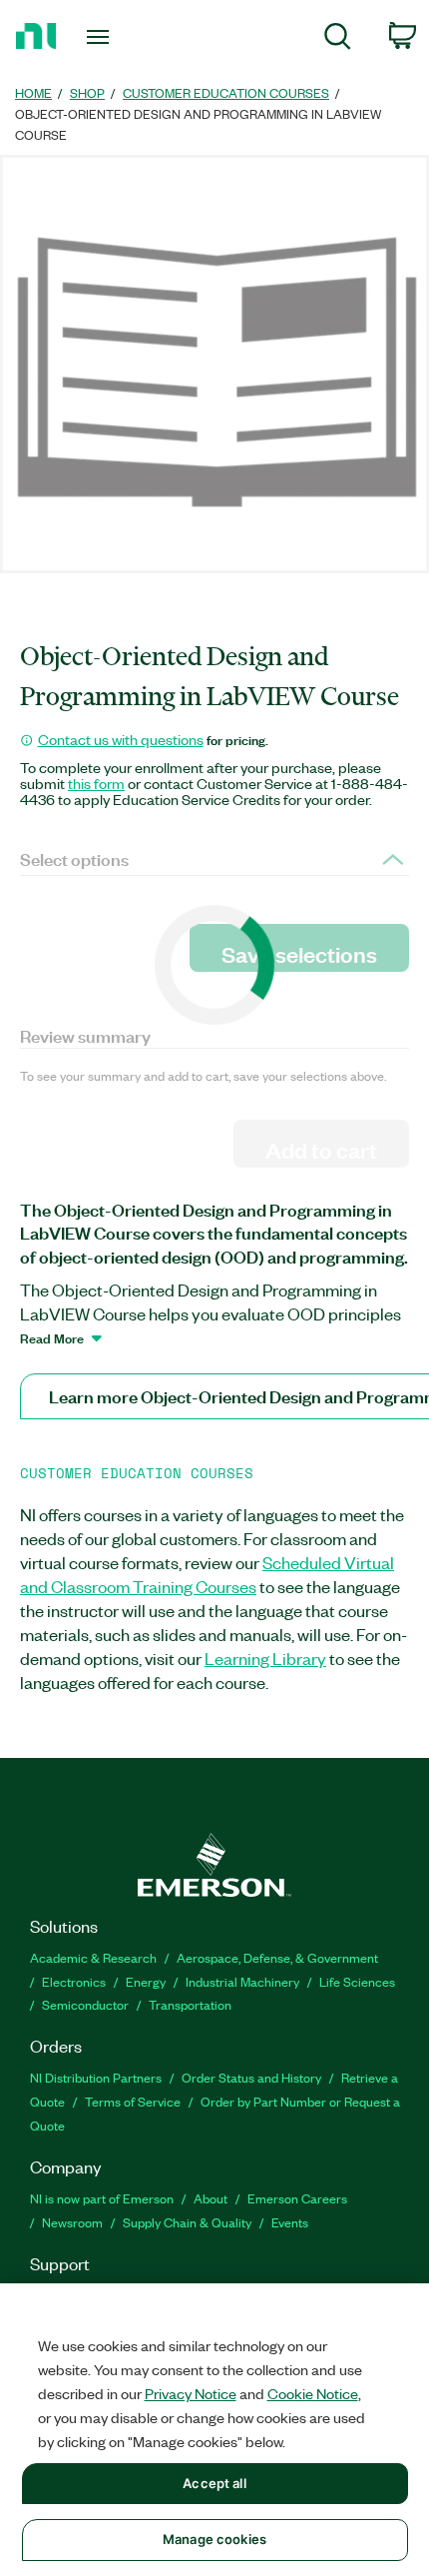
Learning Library (265, 1658)
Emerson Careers (297, 2198)
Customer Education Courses (226, 92)
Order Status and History (251, 2077)
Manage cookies (214, 2539)
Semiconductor (85, 2004)
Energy (146, 1981)
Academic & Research (93, 1957)
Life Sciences (357, 1981)
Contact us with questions (121, 739)
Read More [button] (52, 1337)
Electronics (74, 1981)
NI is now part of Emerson (102, 2198)
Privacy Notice (191, 2393)
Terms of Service (133, 2101)
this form (96, 783)
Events (290, 2222)
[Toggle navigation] (103, 37)
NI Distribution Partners (96, 2077)
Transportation (190, 2004)
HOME (33, 92)
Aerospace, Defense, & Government (277, 1957)
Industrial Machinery (242, 1981)
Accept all (214, 2483)
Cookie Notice (313, 2393)
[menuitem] (338, 39)
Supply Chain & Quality (187, 2222)
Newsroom (72, 2222)
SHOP (87, 92)
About (211, 2198)
